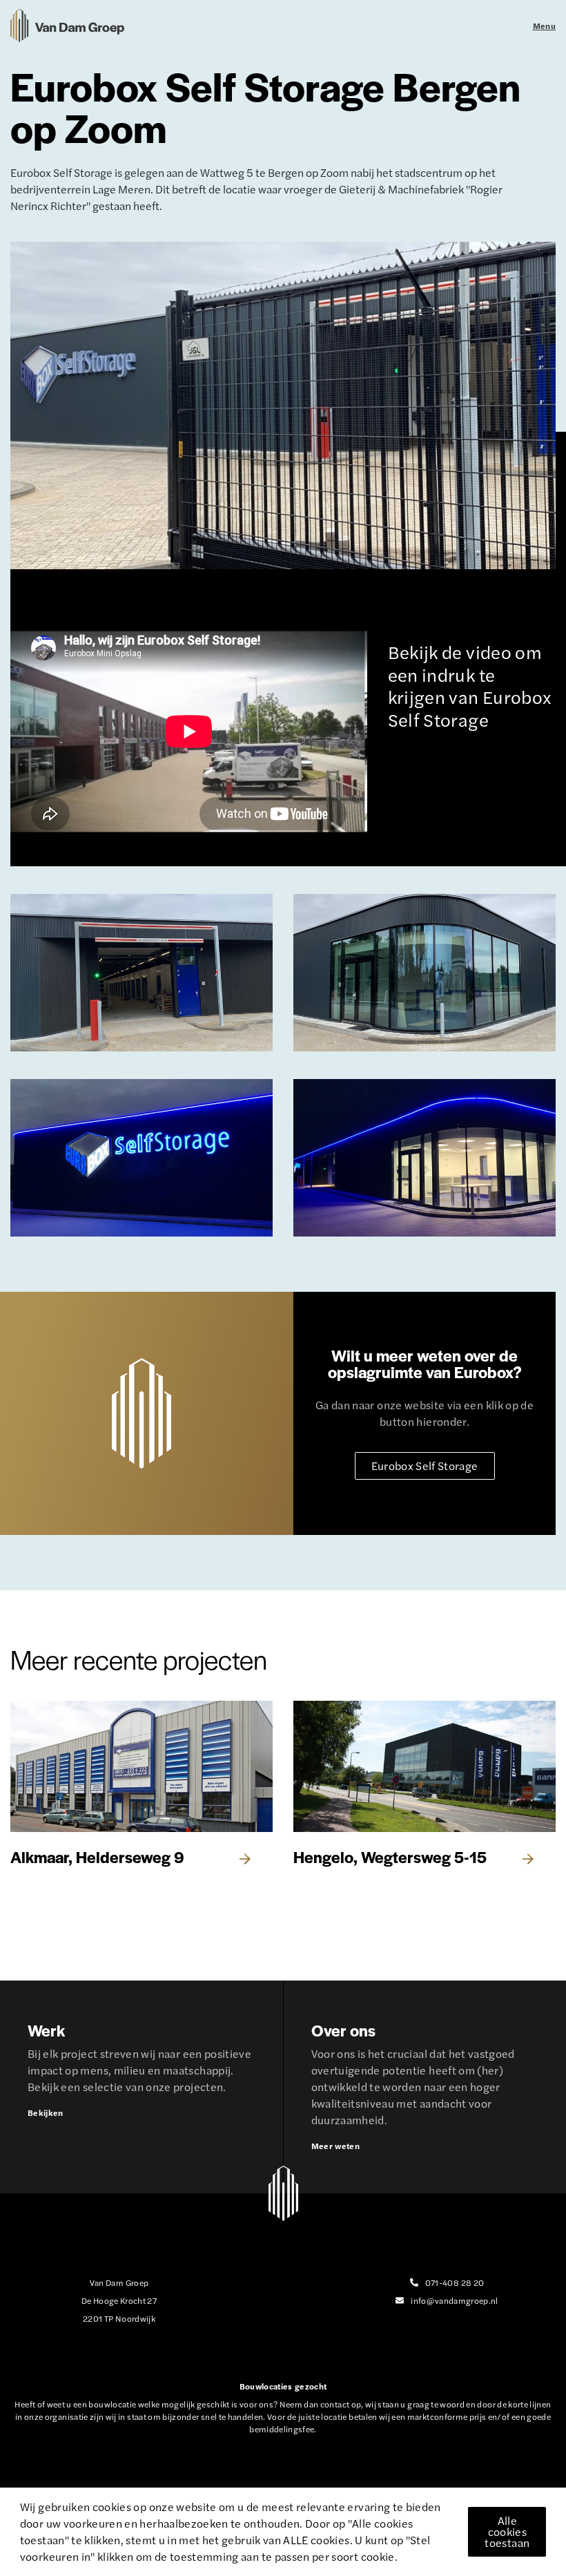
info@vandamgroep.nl (455, 2300)
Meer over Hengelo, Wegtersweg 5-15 (424, 1785)
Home (67, 26)
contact (335, 2404)
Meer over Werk (141, 2087)
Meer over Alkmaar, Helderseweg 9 (141, 1785)
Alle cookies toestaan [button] (507, 2531)
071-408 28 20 (455, 2282)
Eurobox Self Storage (425, 1466)
